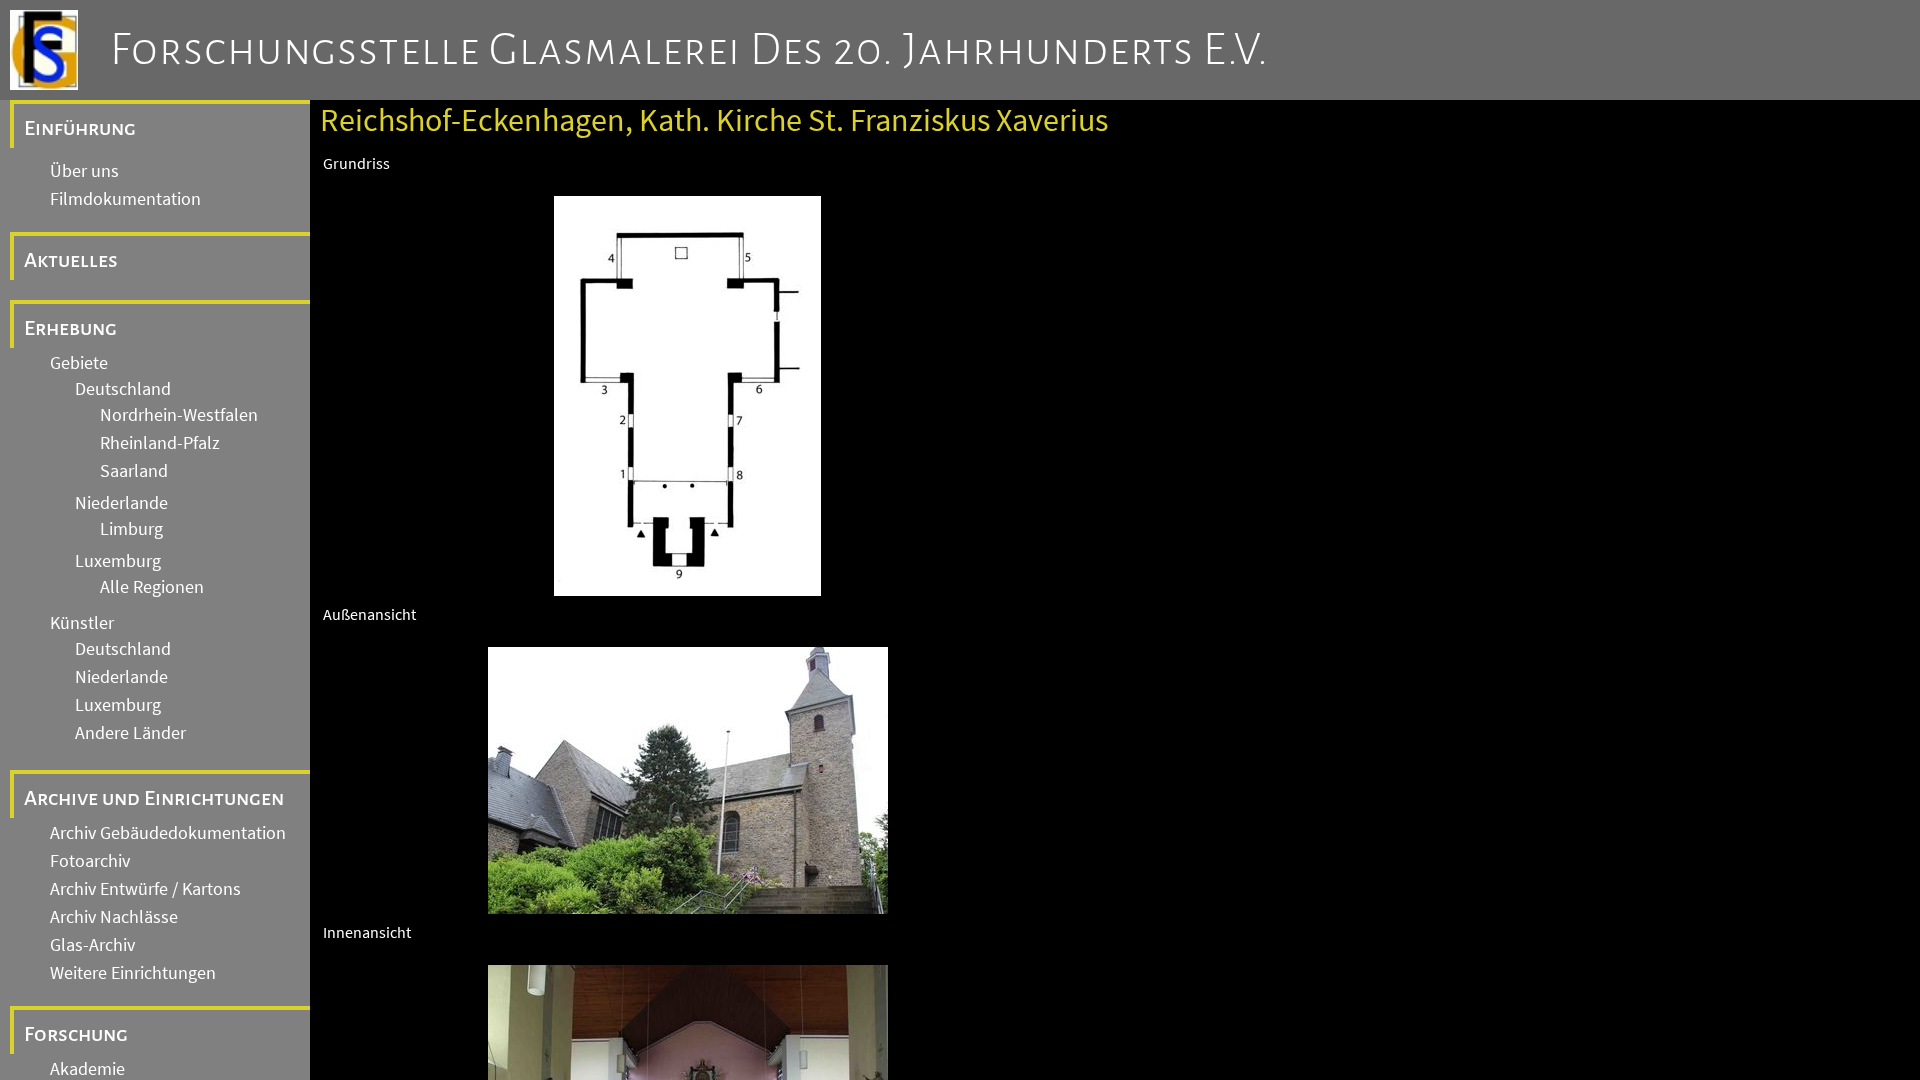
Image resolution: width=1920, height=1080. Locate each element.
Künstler (82, 623)
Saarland (134, 471)
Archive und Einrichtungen (154, 798)
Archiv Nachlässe (114, 917)
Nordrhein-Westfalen (179, 415)
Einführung (80, 128)
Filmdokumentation (125, 199)
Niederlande (121, 503)
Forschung (76, 1034)
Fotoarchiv (90, 861)
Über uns (84, 171)
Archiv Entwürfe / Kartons (145, 889)
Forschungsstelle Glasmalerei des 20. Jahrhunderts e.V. (689, 50)
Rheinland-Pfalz (160, 443)
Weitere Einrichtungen (133, 973)
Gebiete (79, 363)
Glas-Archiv (92, 945)
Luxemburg (118, 561)
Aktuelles (71, 260)
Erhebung (70, 328)
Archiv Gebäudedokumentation (168, 833)
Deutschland (123, 389)
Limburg (131, 529)
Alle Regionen (152, 587)
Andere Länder (130, 733)
